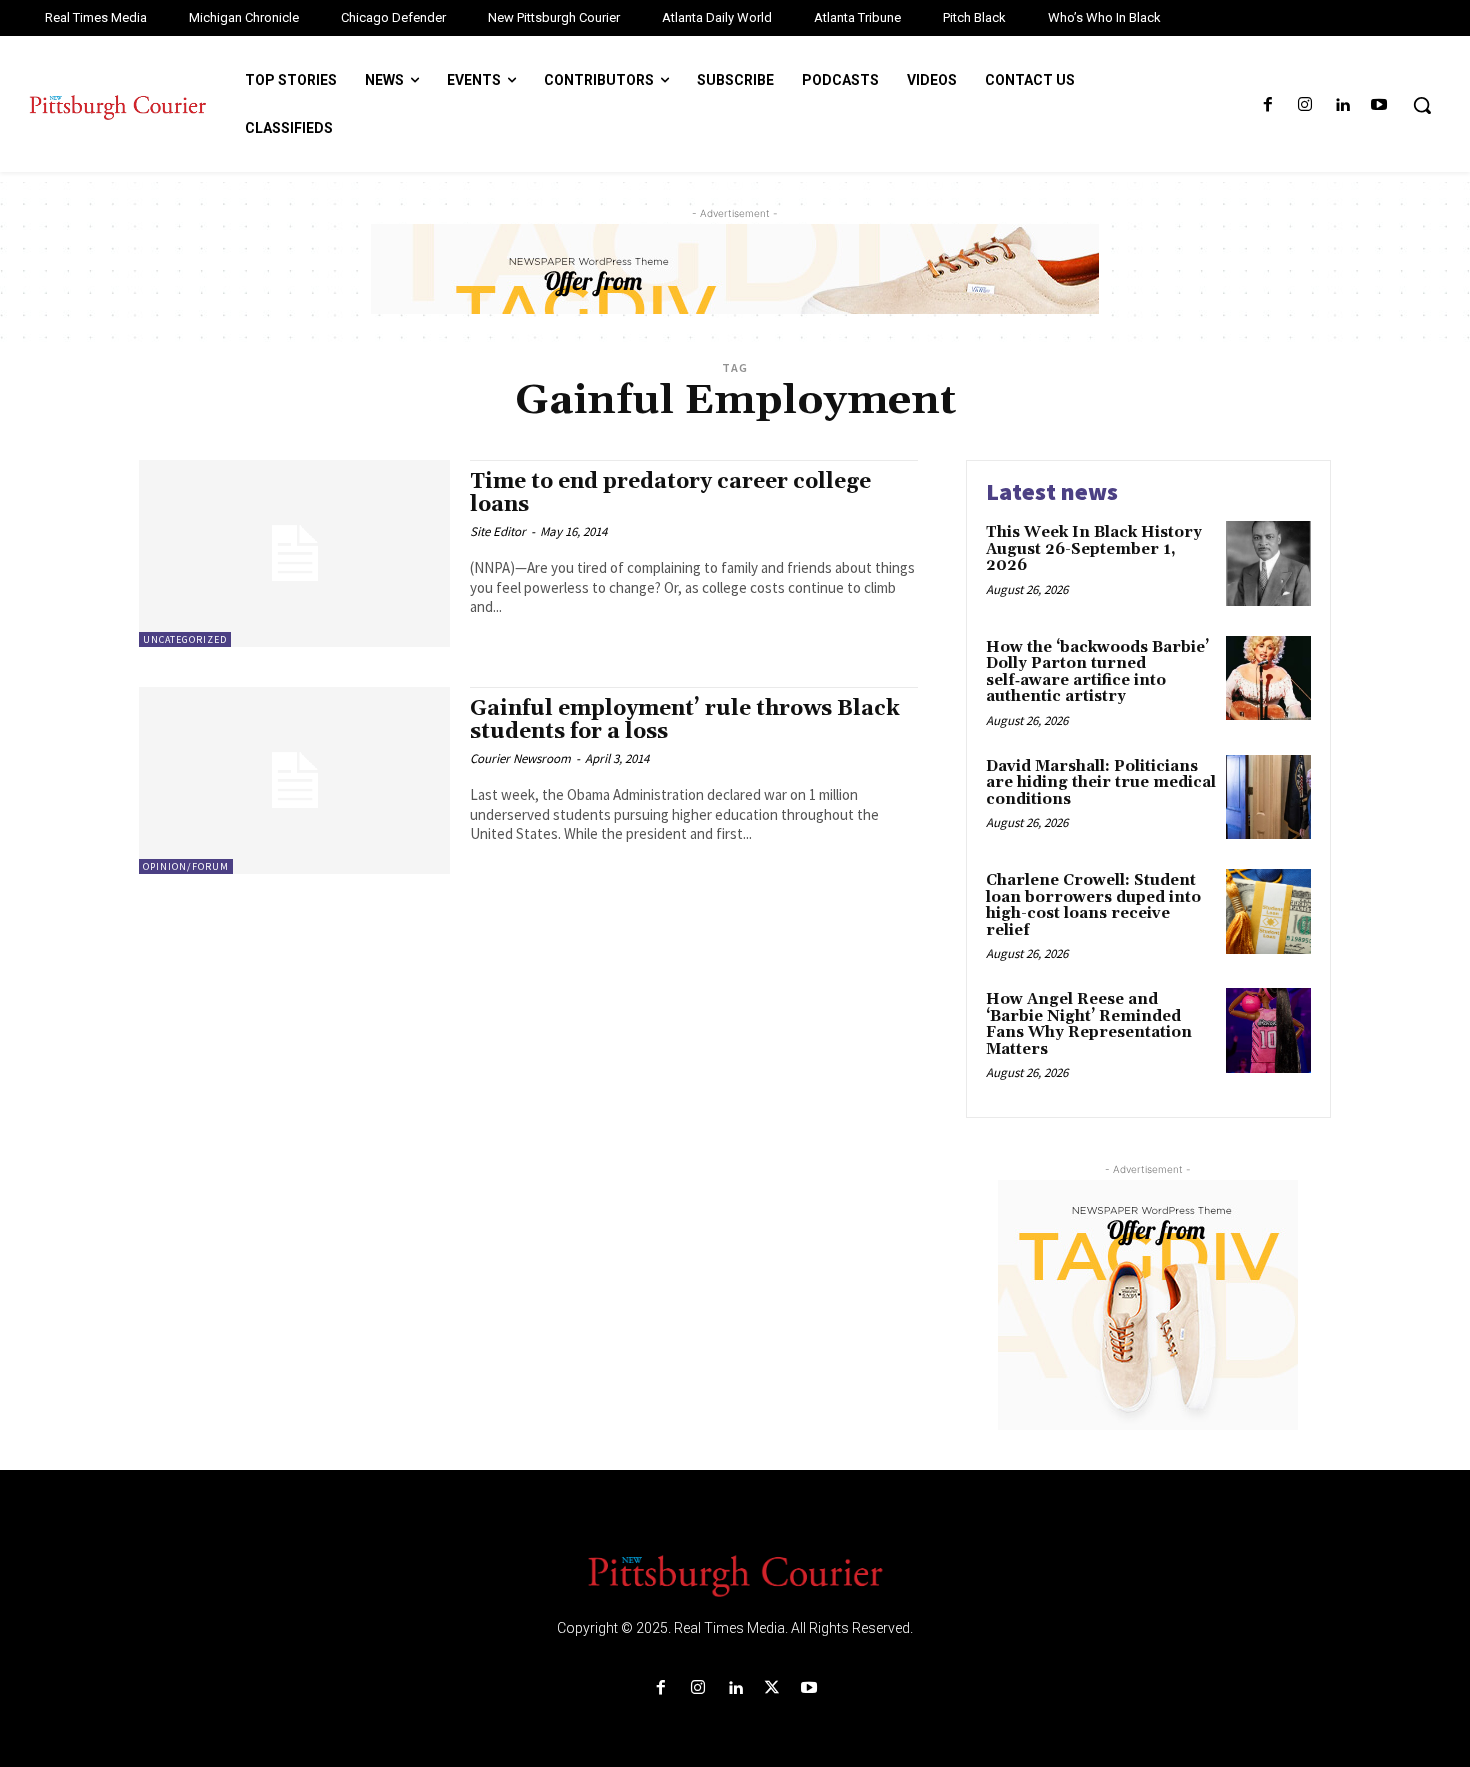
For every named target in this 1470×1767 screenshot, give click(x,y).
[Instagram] (1304, 105)
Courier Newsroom (520, 758)
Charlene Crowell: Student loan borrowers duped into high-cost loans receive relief (1093, 905)
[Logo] (735, 1574)
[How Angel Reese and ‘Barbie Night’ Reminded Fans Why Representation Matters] (1268, 1030)
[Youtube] (1379, 105)
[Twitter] (772, 1688)
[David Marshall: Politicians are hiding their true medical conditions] (1268, 797)
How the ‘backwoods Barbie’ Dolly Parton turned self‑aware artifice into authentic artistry (1097, 672)
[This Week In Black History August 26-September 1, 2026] (1268, 563)
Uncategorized (185, 639)
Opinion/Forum (186, 866)
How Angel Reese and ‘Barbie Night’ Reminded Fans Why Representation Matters (1089, 1024)
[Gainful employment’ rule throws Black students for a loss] (294, 780)
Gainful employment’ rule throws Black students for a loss (685, 720)
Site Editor (498, 531)
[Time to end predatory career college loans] (294, 553)
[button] (1422, 105)
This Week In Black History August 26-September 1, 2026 (1094, 549)
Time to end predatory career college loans (670, 493)
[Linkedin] (1342, 105)
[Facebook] (1267, 105)
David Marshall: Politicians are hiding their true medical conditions (1101, 783)
